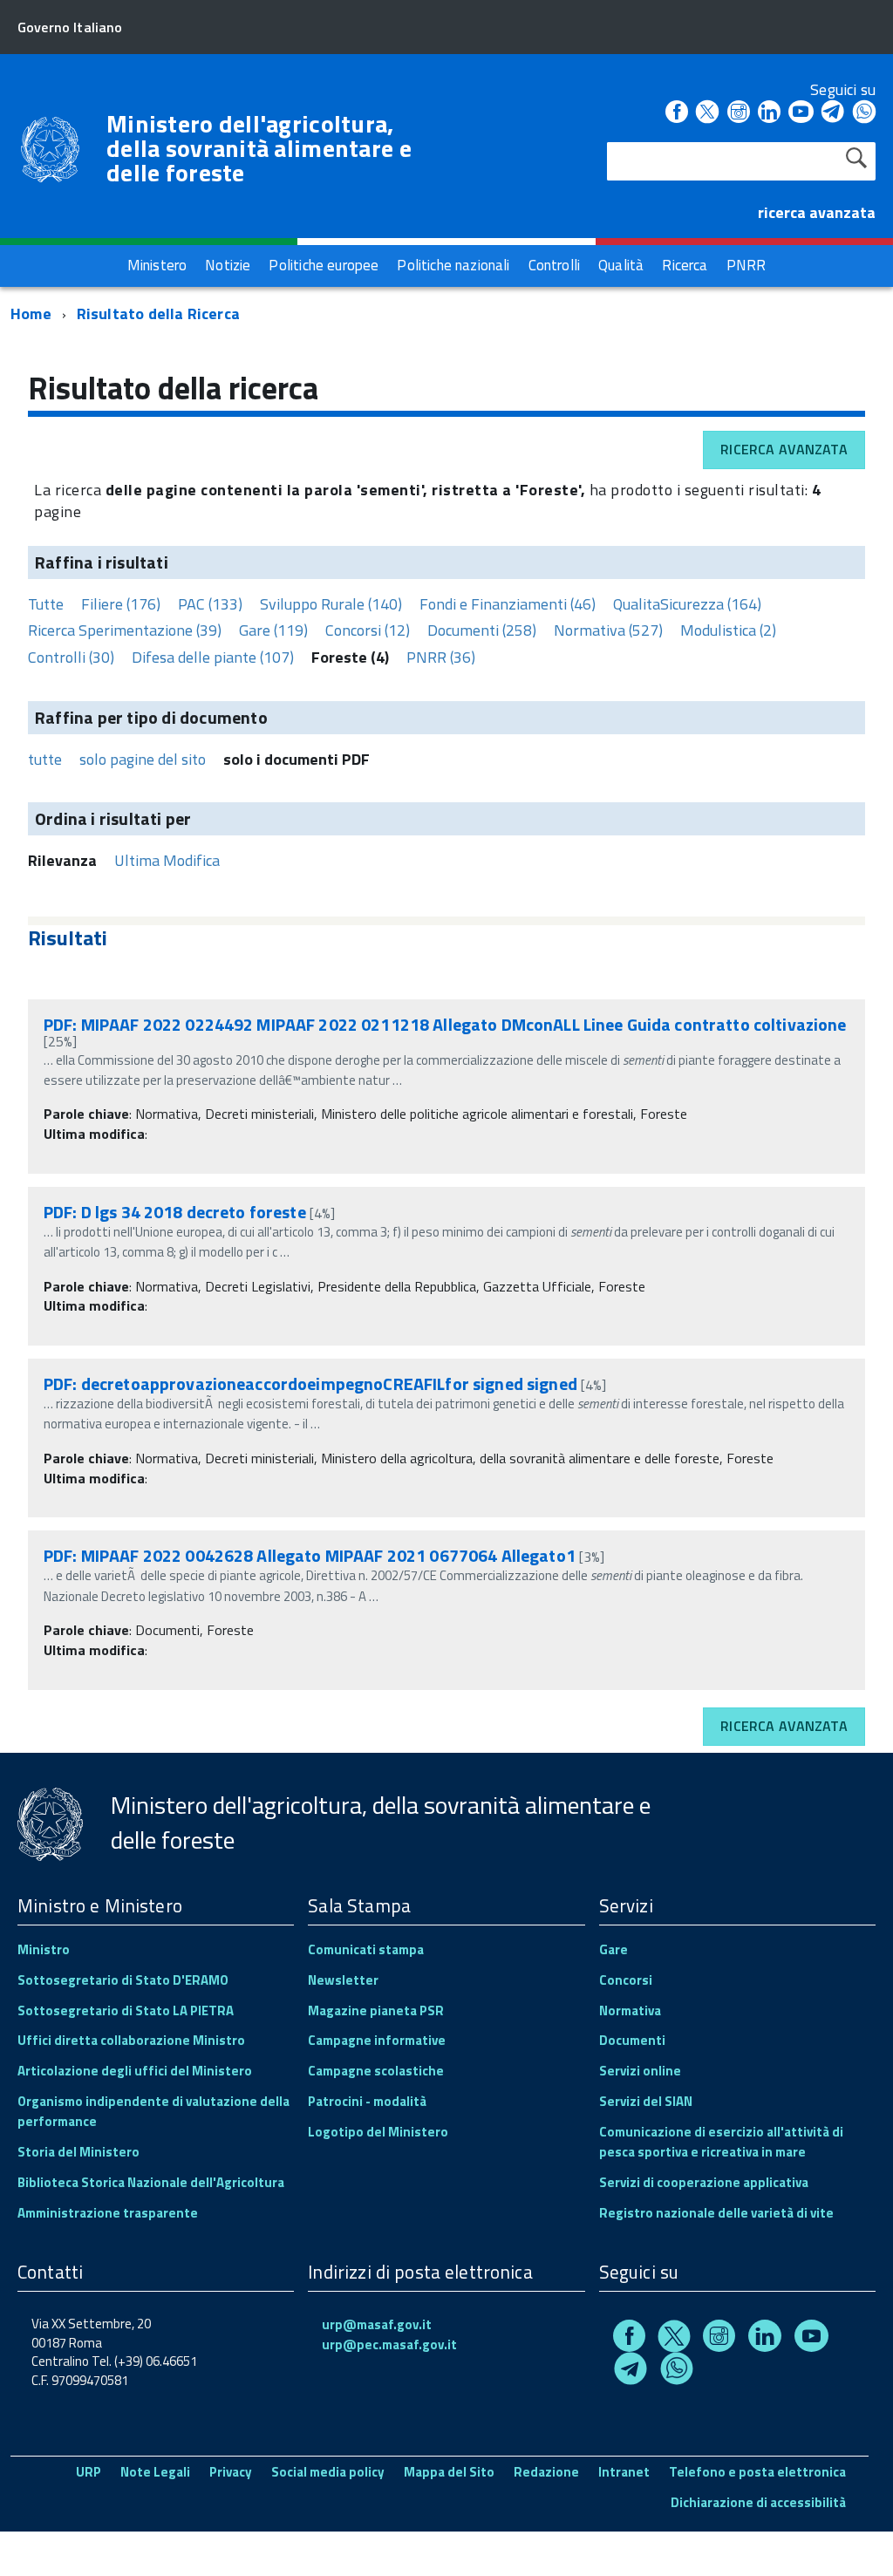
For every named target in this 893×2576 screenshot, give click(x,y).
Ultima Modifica (167, 860)
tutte (45, 759)
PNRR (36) (441, 657)
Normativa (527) (608, 630)
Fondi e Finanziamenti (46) (508, 604)
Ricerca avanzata (784, 449)
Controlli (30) (71, 657)
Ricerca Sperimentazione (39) (125, 630)
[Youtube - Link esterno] (801, 113)
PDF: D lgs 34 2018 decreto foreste (175, 1212)
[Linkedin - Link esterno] (769, 113)
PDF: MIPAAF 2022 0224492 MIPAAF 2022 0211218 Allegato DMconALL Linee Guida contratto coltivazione (445, 1024)
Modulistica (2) (728, 630)
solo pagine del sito (143, 759)
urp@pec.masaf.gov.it (389, 2344)
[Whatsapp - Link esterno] (864, 113)
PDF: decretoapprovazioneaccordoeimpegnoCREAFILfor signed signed (310, 1383)
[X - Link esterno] (707, 113)
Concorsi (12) (368, 630)
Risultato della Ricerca (158, 313)
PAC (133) (210, 604)
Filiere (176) (121, 604)
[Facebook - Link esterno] (677, 113)
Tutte (46, 604)
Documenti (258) (482, 630)
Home (31, 313)
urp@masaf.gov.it (377, 2324)
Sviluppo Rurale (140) (331, 604)
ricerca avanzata (817, 212)
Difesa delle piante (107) (213, 657)
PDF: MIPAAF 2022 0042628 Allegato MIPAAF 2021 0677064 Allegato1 (310, 1555)
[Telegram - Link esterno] (833, 113)
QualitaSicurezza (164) (687, 604)
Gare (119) (273, 630)
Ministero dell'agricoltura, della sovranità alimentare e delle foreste (259, 148)
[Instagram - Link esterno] (739, 113)
